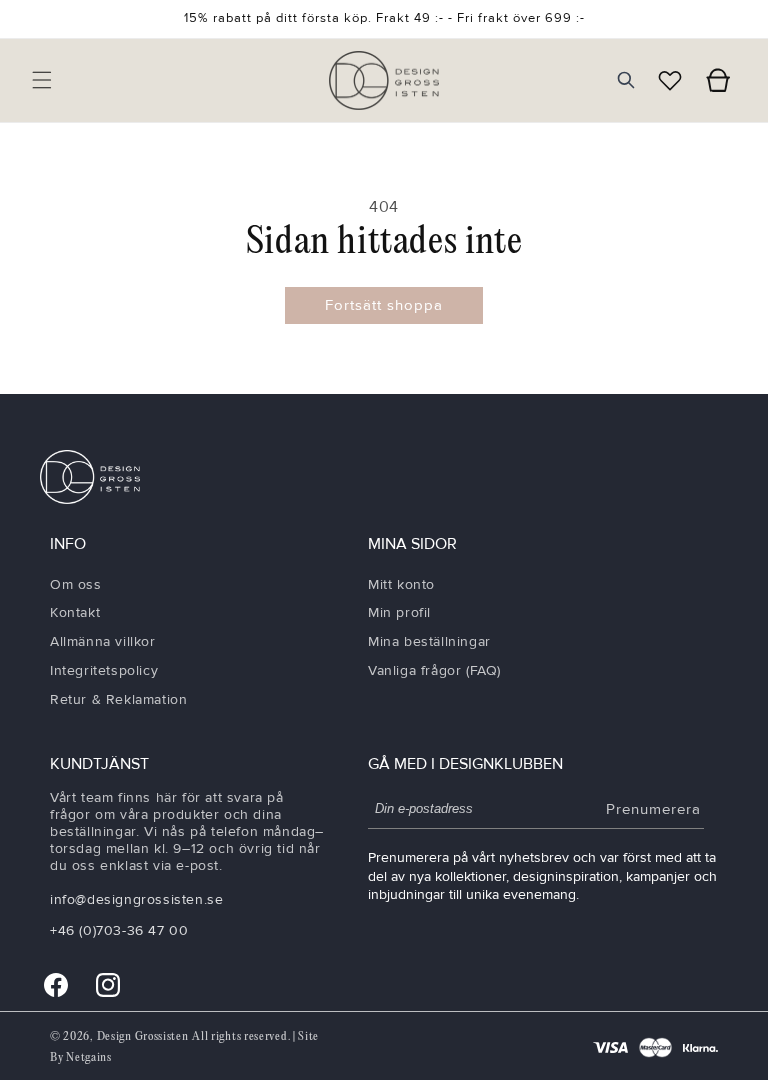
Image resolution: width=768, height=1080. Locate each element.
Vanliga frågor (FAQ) (434, 670)
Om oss (76, 584)
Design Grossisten (143, 1036)
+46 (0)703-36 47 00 (119, 930)
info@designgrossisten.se (136, 899)
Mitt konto (401, 584)
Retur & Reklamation (118, 699)
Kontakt (75, 612)
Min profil (399, 612)
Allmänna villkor (103, 641)
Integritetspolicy (104, 670)
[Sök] (626, 80)
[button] (42, 80)
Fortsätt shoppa (384, 305)
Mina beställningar (429, 641)
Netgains (89, 1057)
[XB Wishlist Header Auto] (670, 80)
